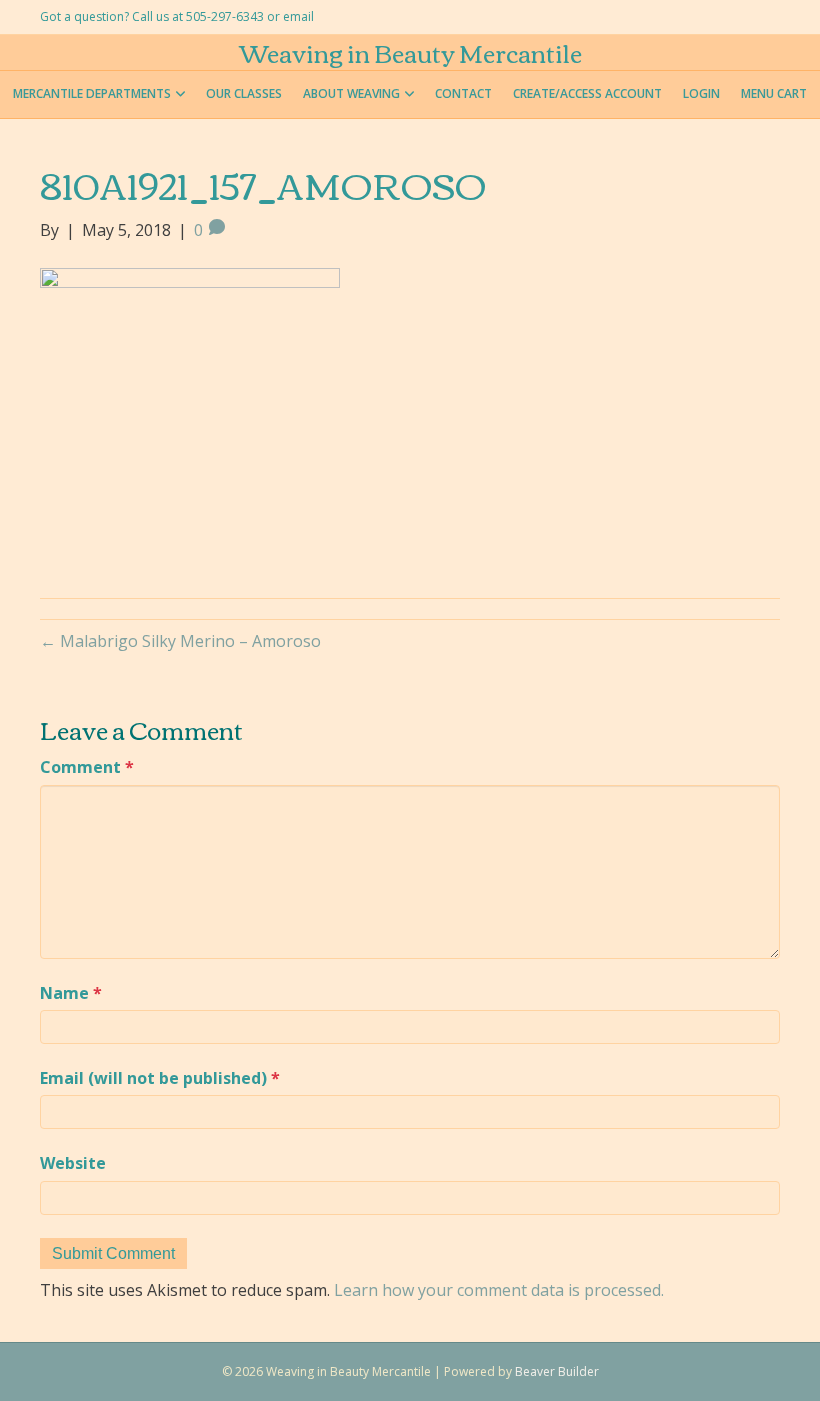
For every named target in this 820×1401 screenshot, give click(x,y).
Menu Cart (774, 93)
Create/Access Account (587, 93)
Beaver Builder (557, 1371)
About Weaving (351, 93)
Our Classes (244, 93)
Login (701, 93)
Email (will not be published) (160, 1078)
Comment (87, 767)
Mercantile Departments (92, 93)
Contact (463, 93)
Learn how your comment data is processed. (499, 1290)
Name (71, 993)
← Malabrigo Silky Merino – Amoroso (180, 641)
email (298, 16)
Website (73, 1163)
